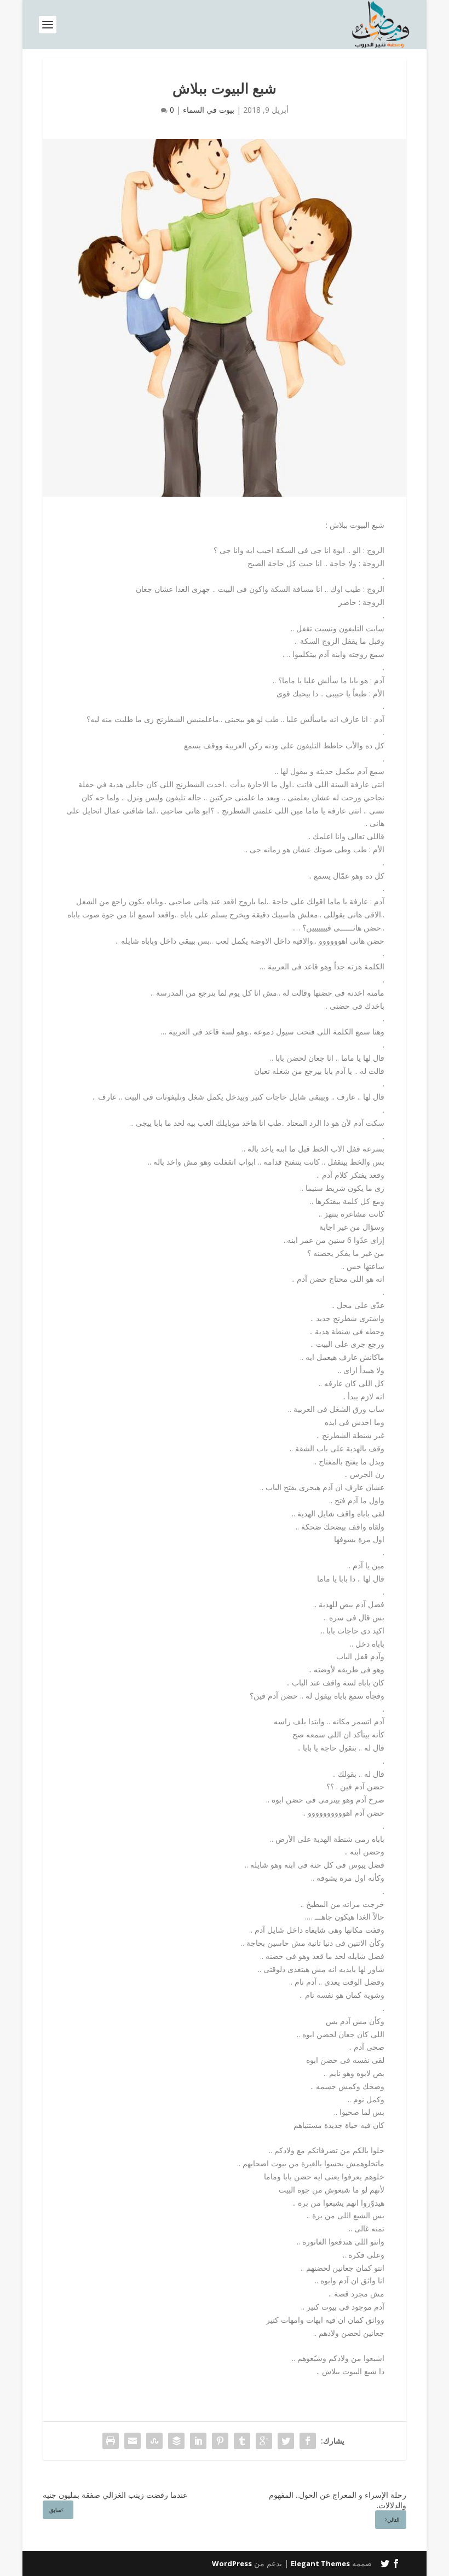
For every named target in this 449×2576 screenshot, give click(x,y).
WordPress (232, 2563)
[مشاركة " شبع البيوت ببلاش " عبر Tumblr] (242, 2441)
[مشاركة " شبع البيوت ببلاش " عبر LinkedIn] (198, 2441)
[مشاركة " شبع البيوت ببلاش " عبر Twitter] (286, 2441)
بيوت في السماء (209, 110)
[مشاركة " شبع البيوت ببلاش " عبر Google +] (264, 2441)
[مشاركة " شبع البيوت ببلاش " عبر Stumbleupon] (154, 2441)
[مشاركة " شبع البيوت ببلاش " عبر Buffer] (176, 2441)
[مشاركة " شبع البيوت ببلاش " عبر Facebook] (308, 2441)
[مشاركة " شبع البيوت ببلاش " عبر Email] (133, 2441)
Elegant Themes (320, 2563)
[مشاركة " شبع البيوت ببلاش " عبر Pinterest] (220, 2441)
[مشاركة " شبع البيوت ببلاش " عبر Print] (111, 2441)
